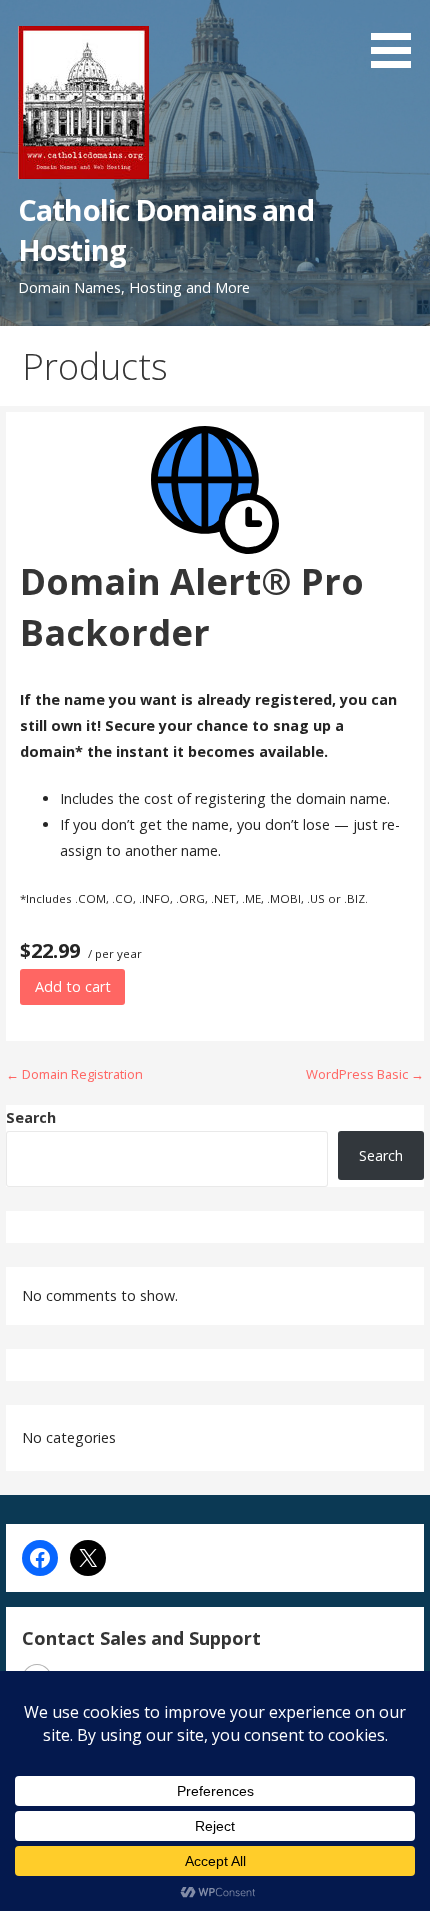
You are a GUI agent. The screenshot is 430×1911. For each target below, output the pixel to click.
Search (31, 1117)
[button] (398, 37)
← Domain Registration (74, 1074)
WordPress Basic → (365, 1074)
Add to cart (73, 986)
